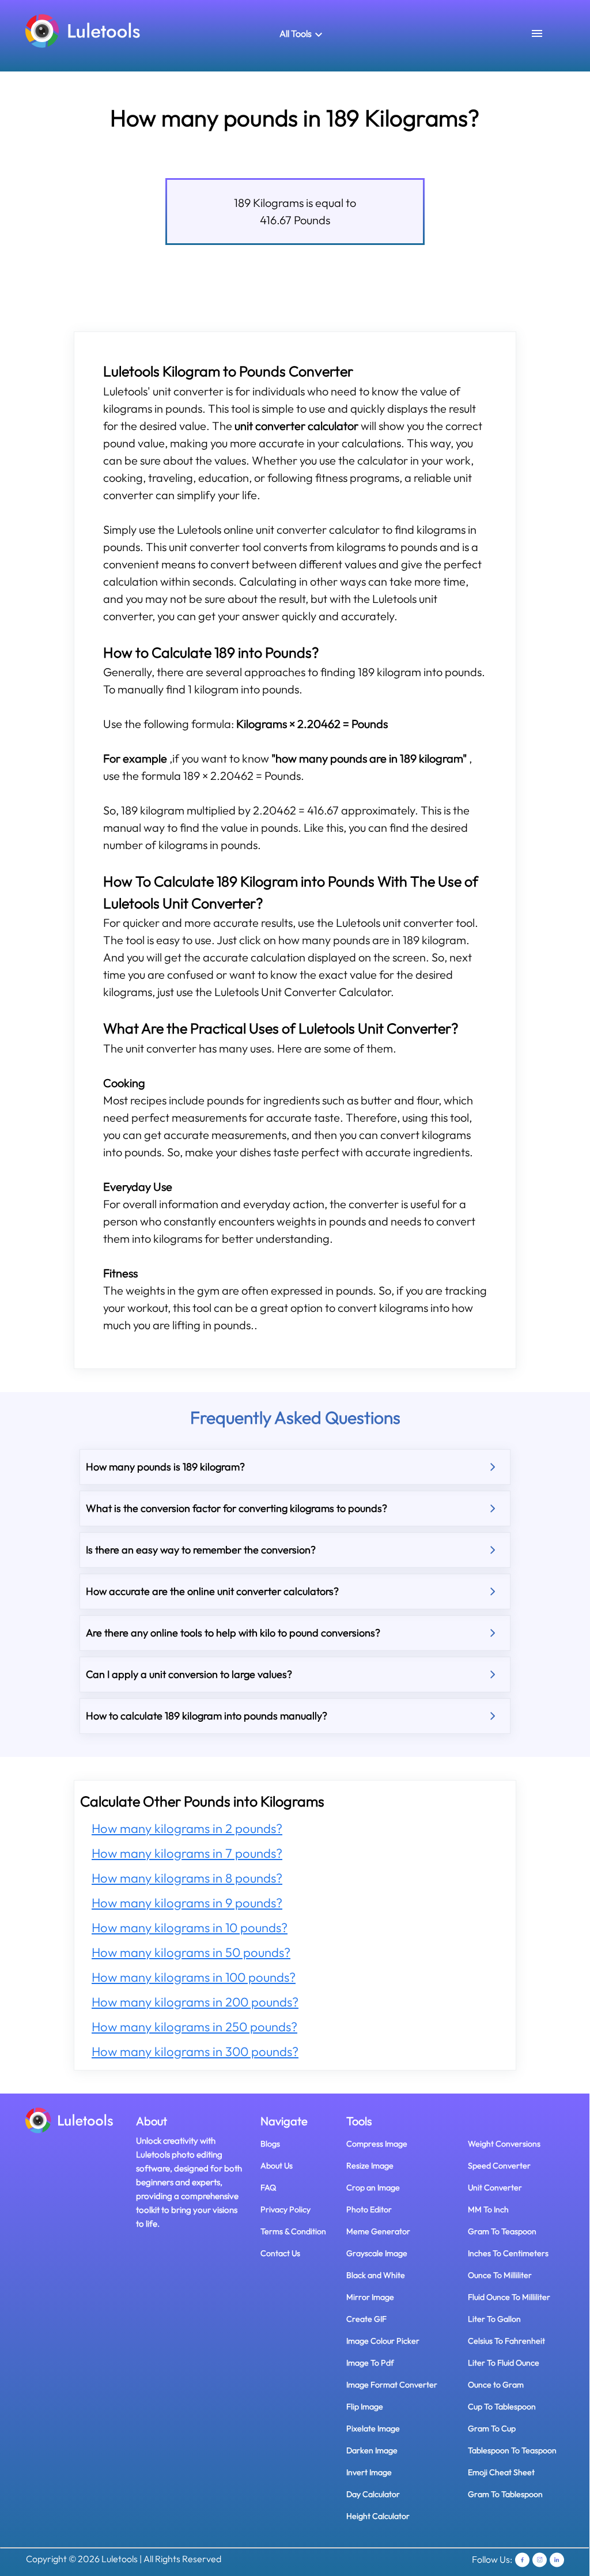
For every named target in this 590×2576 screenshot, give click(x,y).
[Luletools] (83, 30)
